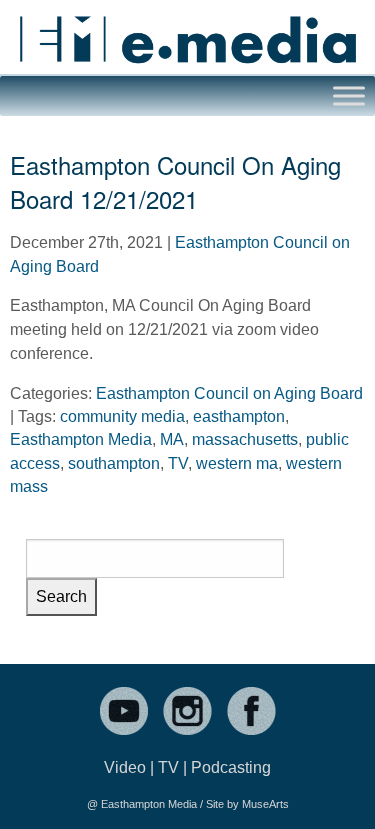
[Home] (187, 31)
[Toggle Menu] (349, 95)
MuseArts (265, 804)
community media (122, 416)
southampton (114, 463)
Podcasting (231, 767)
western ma (237, 463)
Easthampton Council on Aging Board (229, 393)
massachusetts (245, 439)
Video (125, 767)
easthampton (239, 416)
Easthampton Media (81, 439)
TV (178, 463)
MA (172, 439)
